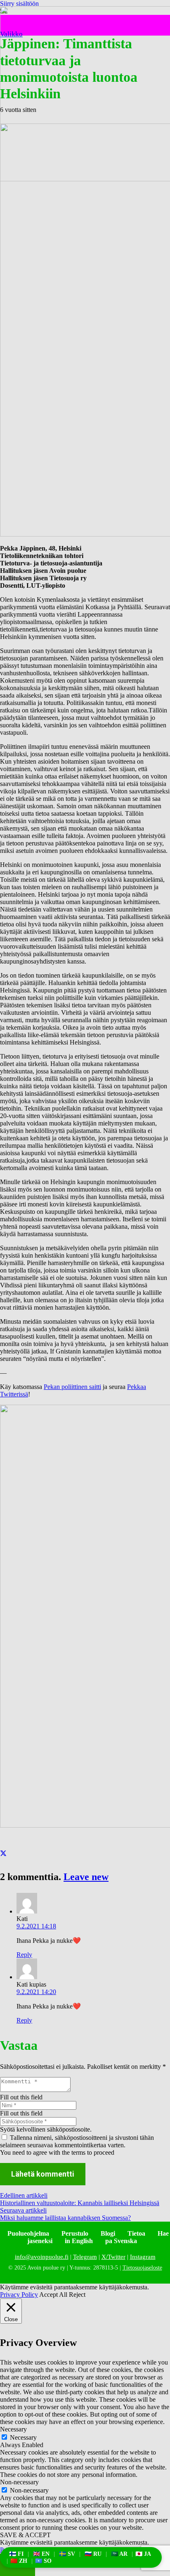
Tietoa (136, 2233)
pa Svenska (121, 2241)
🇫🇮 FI (16, 2554)
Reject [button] (77, 2295)
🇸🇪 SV (67, 2554)
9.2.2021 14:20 (36, 1992)
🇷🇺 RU (93, 2554)
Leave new (86, 1877)
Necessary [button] (13, 2429)
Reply (24, 1955)
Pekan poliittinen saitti (72, 1387)
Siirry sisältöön (19, 4)
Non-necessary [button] (19, 2482)
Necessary (23, 2437)
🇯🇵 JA (143, 2554)
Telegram (85, 2257)
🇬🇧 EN (41, 2554)
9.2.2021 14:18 (36, 1926)
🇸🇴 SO (43, 2561)
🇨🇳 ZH (19, 2561)
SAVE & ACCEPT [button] (25, 2535)
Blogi (108, 2233)
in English (79, 2241)
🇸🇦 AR (119, 2554)
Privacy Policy (19, 2295)
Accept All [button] (53, 2295)
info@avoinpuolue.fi (42, 2257)
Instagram (143, 2257)
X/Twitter (113, 2257)
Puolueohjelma (28, 2233)
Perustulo (75, 2233)
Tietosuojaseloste (142, 2268)
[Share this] (3, 1854)
